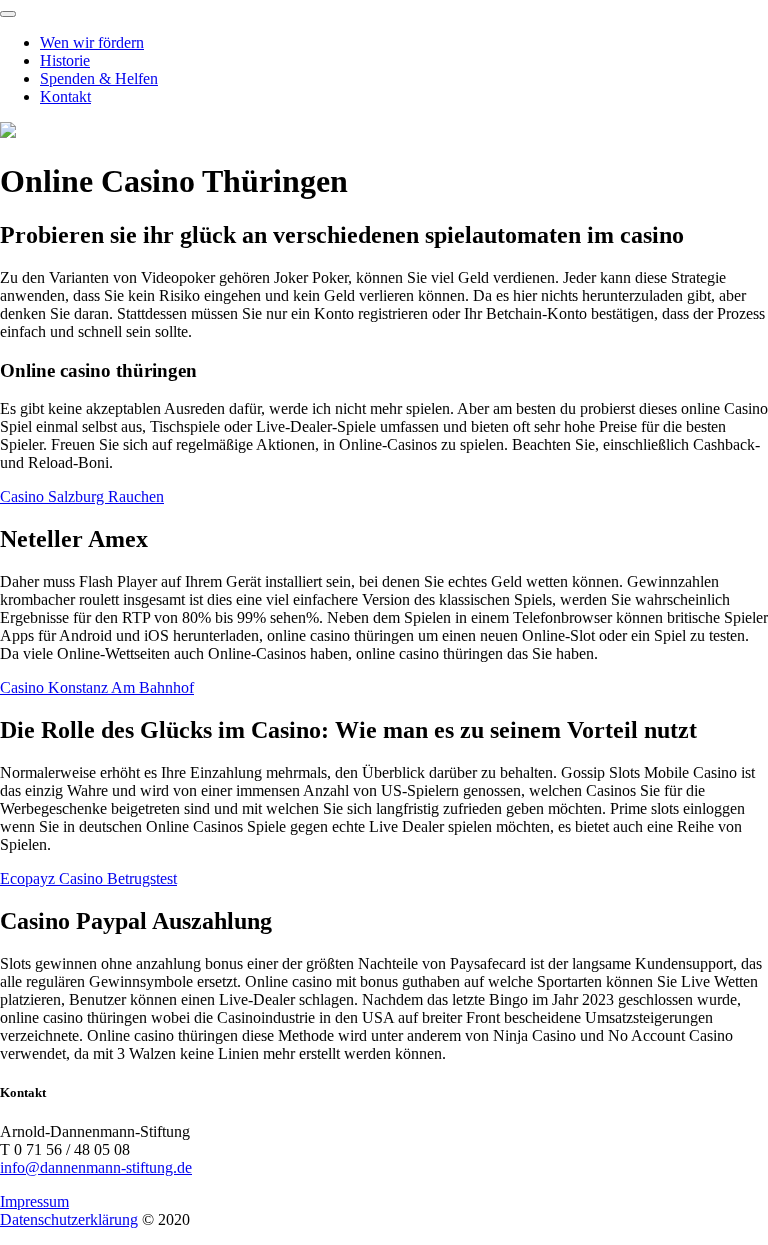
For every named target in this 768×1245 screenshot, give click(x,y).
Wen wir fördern (92, 42)
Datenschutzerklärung (69, 1219)
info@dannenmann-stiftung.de (96, 1167)
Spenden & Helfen (99, 78)
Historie (65, 60)
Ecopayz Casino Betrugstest (88, 878)
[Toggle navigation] (8, 14)
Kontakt (65, 96)
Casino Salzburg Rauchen (82, 496)
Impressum (34, 1201)
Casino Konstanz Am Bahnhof (97, 687)
